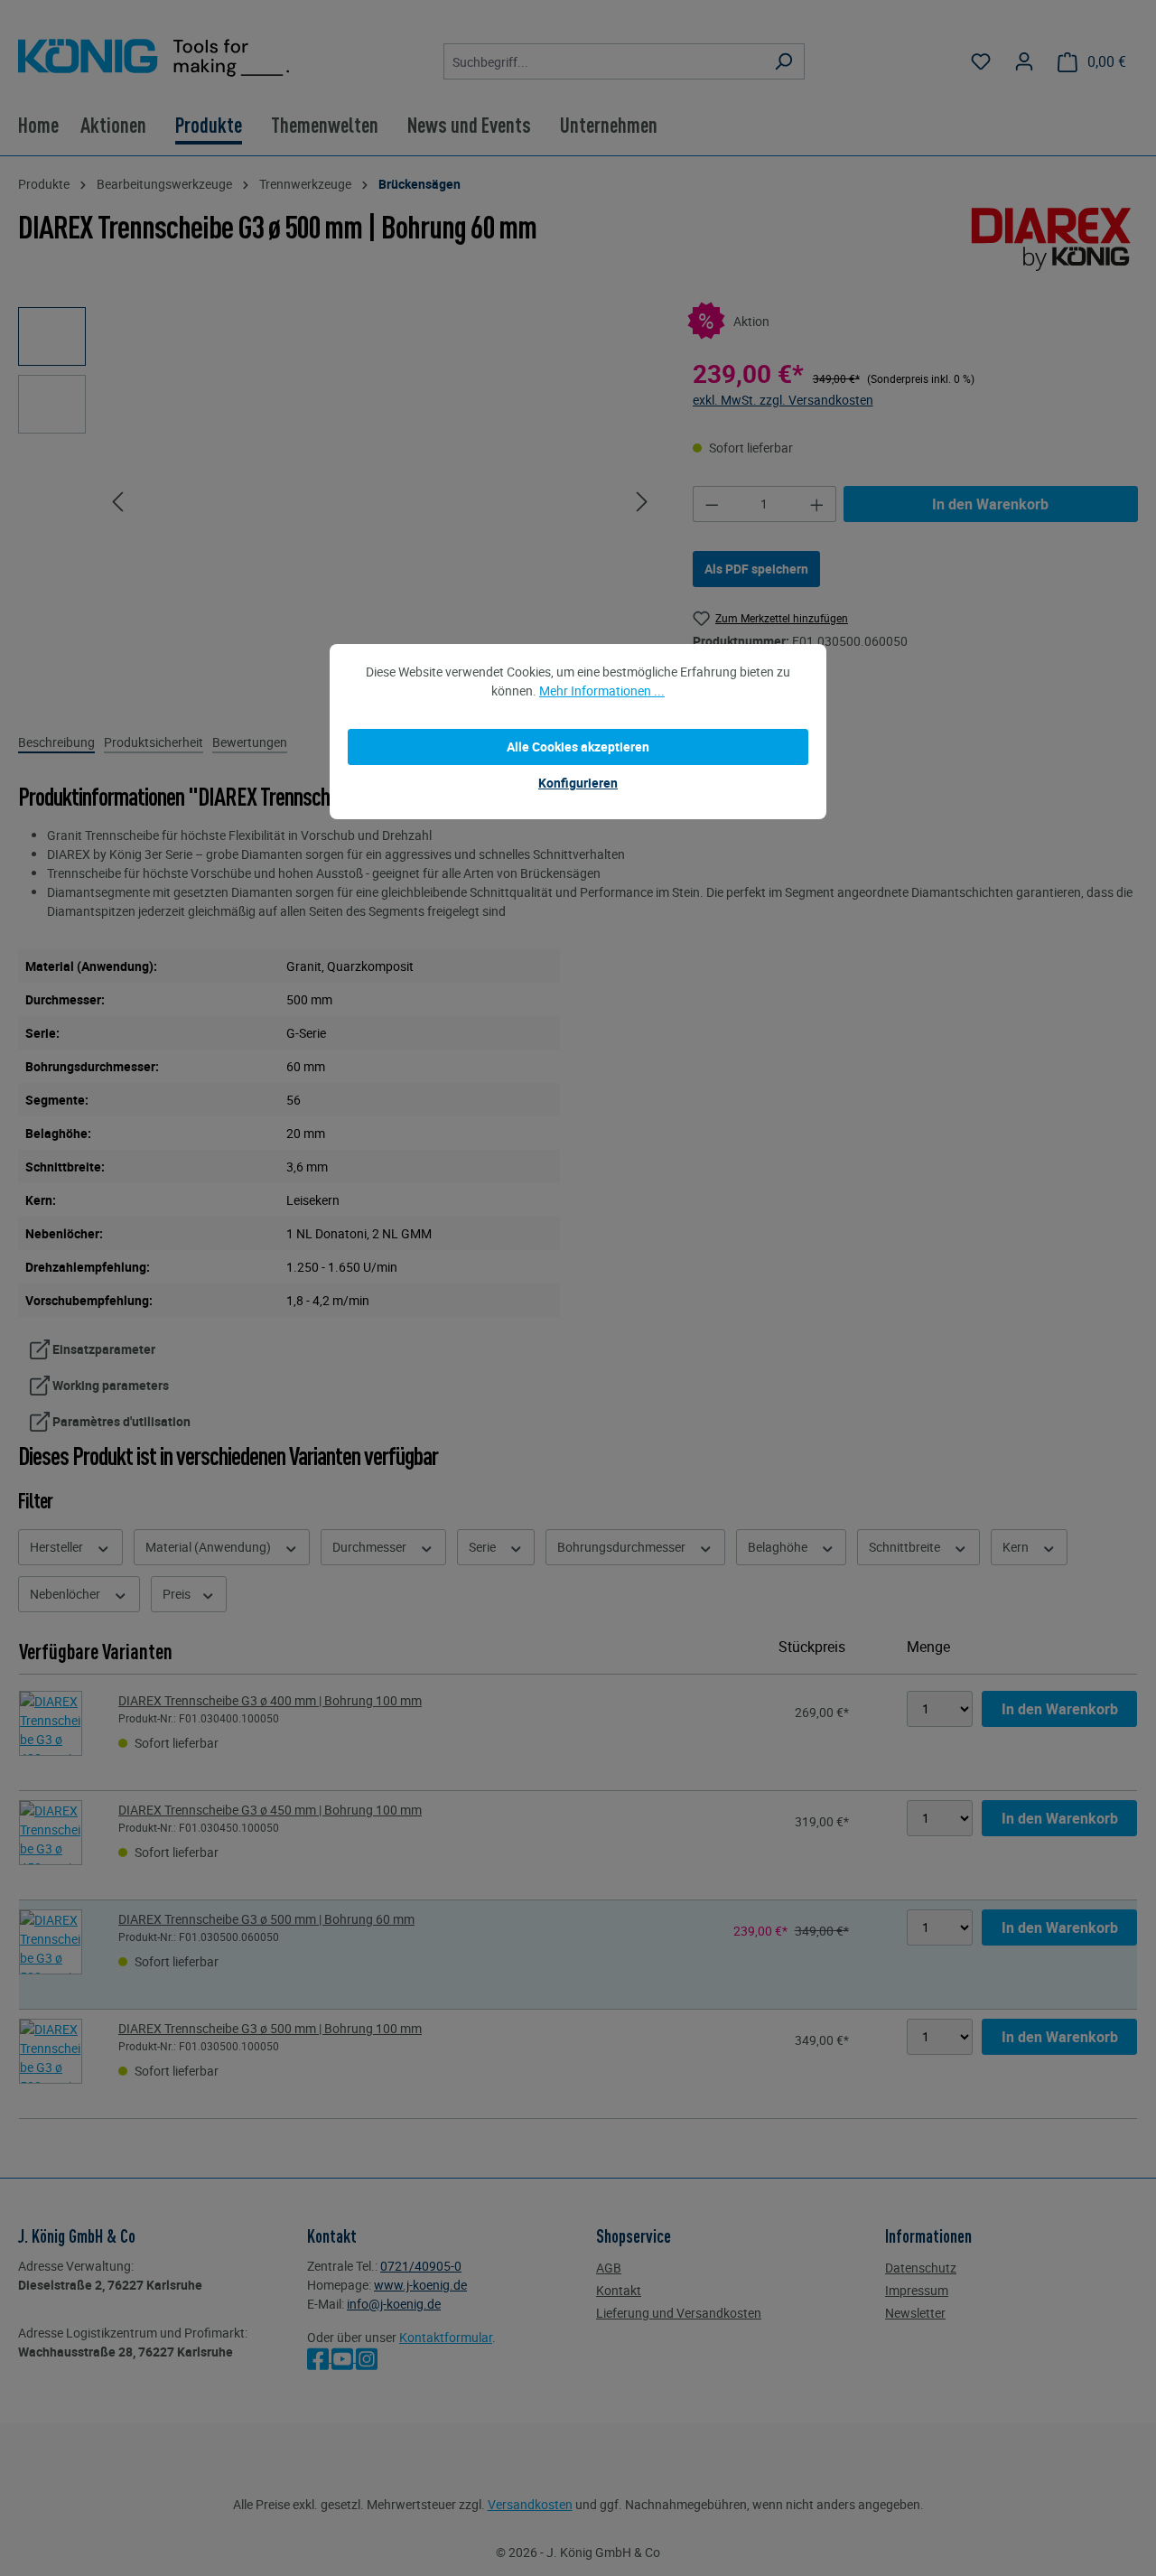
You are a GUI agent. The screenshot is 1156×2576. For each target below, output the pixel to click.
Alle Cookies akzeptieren (578, 747)
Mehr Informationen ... (602, 691)
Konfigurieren (578, 783)
